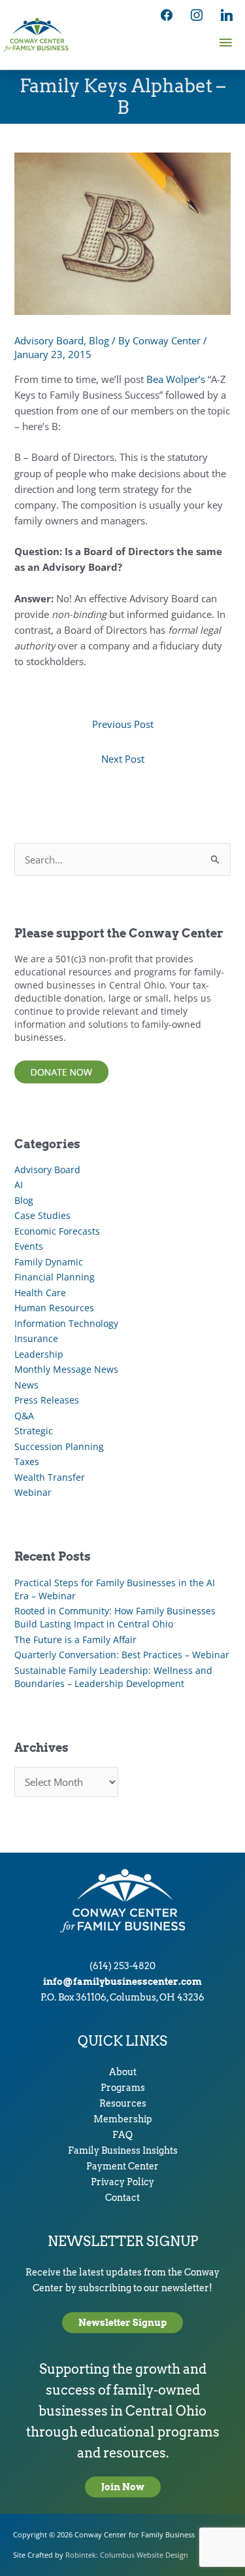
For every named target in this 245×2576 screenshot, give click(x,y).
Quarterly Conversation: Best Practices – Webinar (122, 1655)
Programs (123, 2088)
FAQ (122, 2135)
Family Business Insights (123, 2150)
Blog (99, 340)
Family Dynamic (49, 1262)
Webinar (33, 1492)
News (26, 1385)
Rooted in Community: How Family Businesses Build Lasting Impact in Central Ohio (115, 1617)
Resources (123, 2103)
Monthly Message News (66, 1369)
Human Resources (54, 1308)
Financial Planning (55, 1277)
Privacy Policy (122, 2182)
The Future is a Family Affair (75, 1640)
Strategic (34, 1431)
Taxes (27, 1461)
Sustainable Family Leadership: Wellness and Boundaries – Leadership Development (113, 1677)
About (123, 2072)
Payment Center (122, 2166)
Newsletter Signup (122, 2323)
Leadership (39, 1354)
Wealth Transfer (50, 1477)
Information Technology (66, 1323)
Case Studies (42, 1215)
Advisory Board (49, 340)
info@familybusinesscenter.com (122, 1982)
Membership (123, 2119)
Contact (122, 2198)
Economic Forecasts (57, 1231)
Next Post (123, 759)
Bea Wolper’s (176, 379)
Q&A (24, 1416)
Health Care (40, 1293)
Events (29, 1246)
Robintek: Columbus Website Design (127, 2555)
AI (19, 1185)
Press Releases (47, 1400)
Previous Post (123, 724)
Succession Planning (59, 1446)
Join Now (123, 2487)
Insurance (36, 1338)
